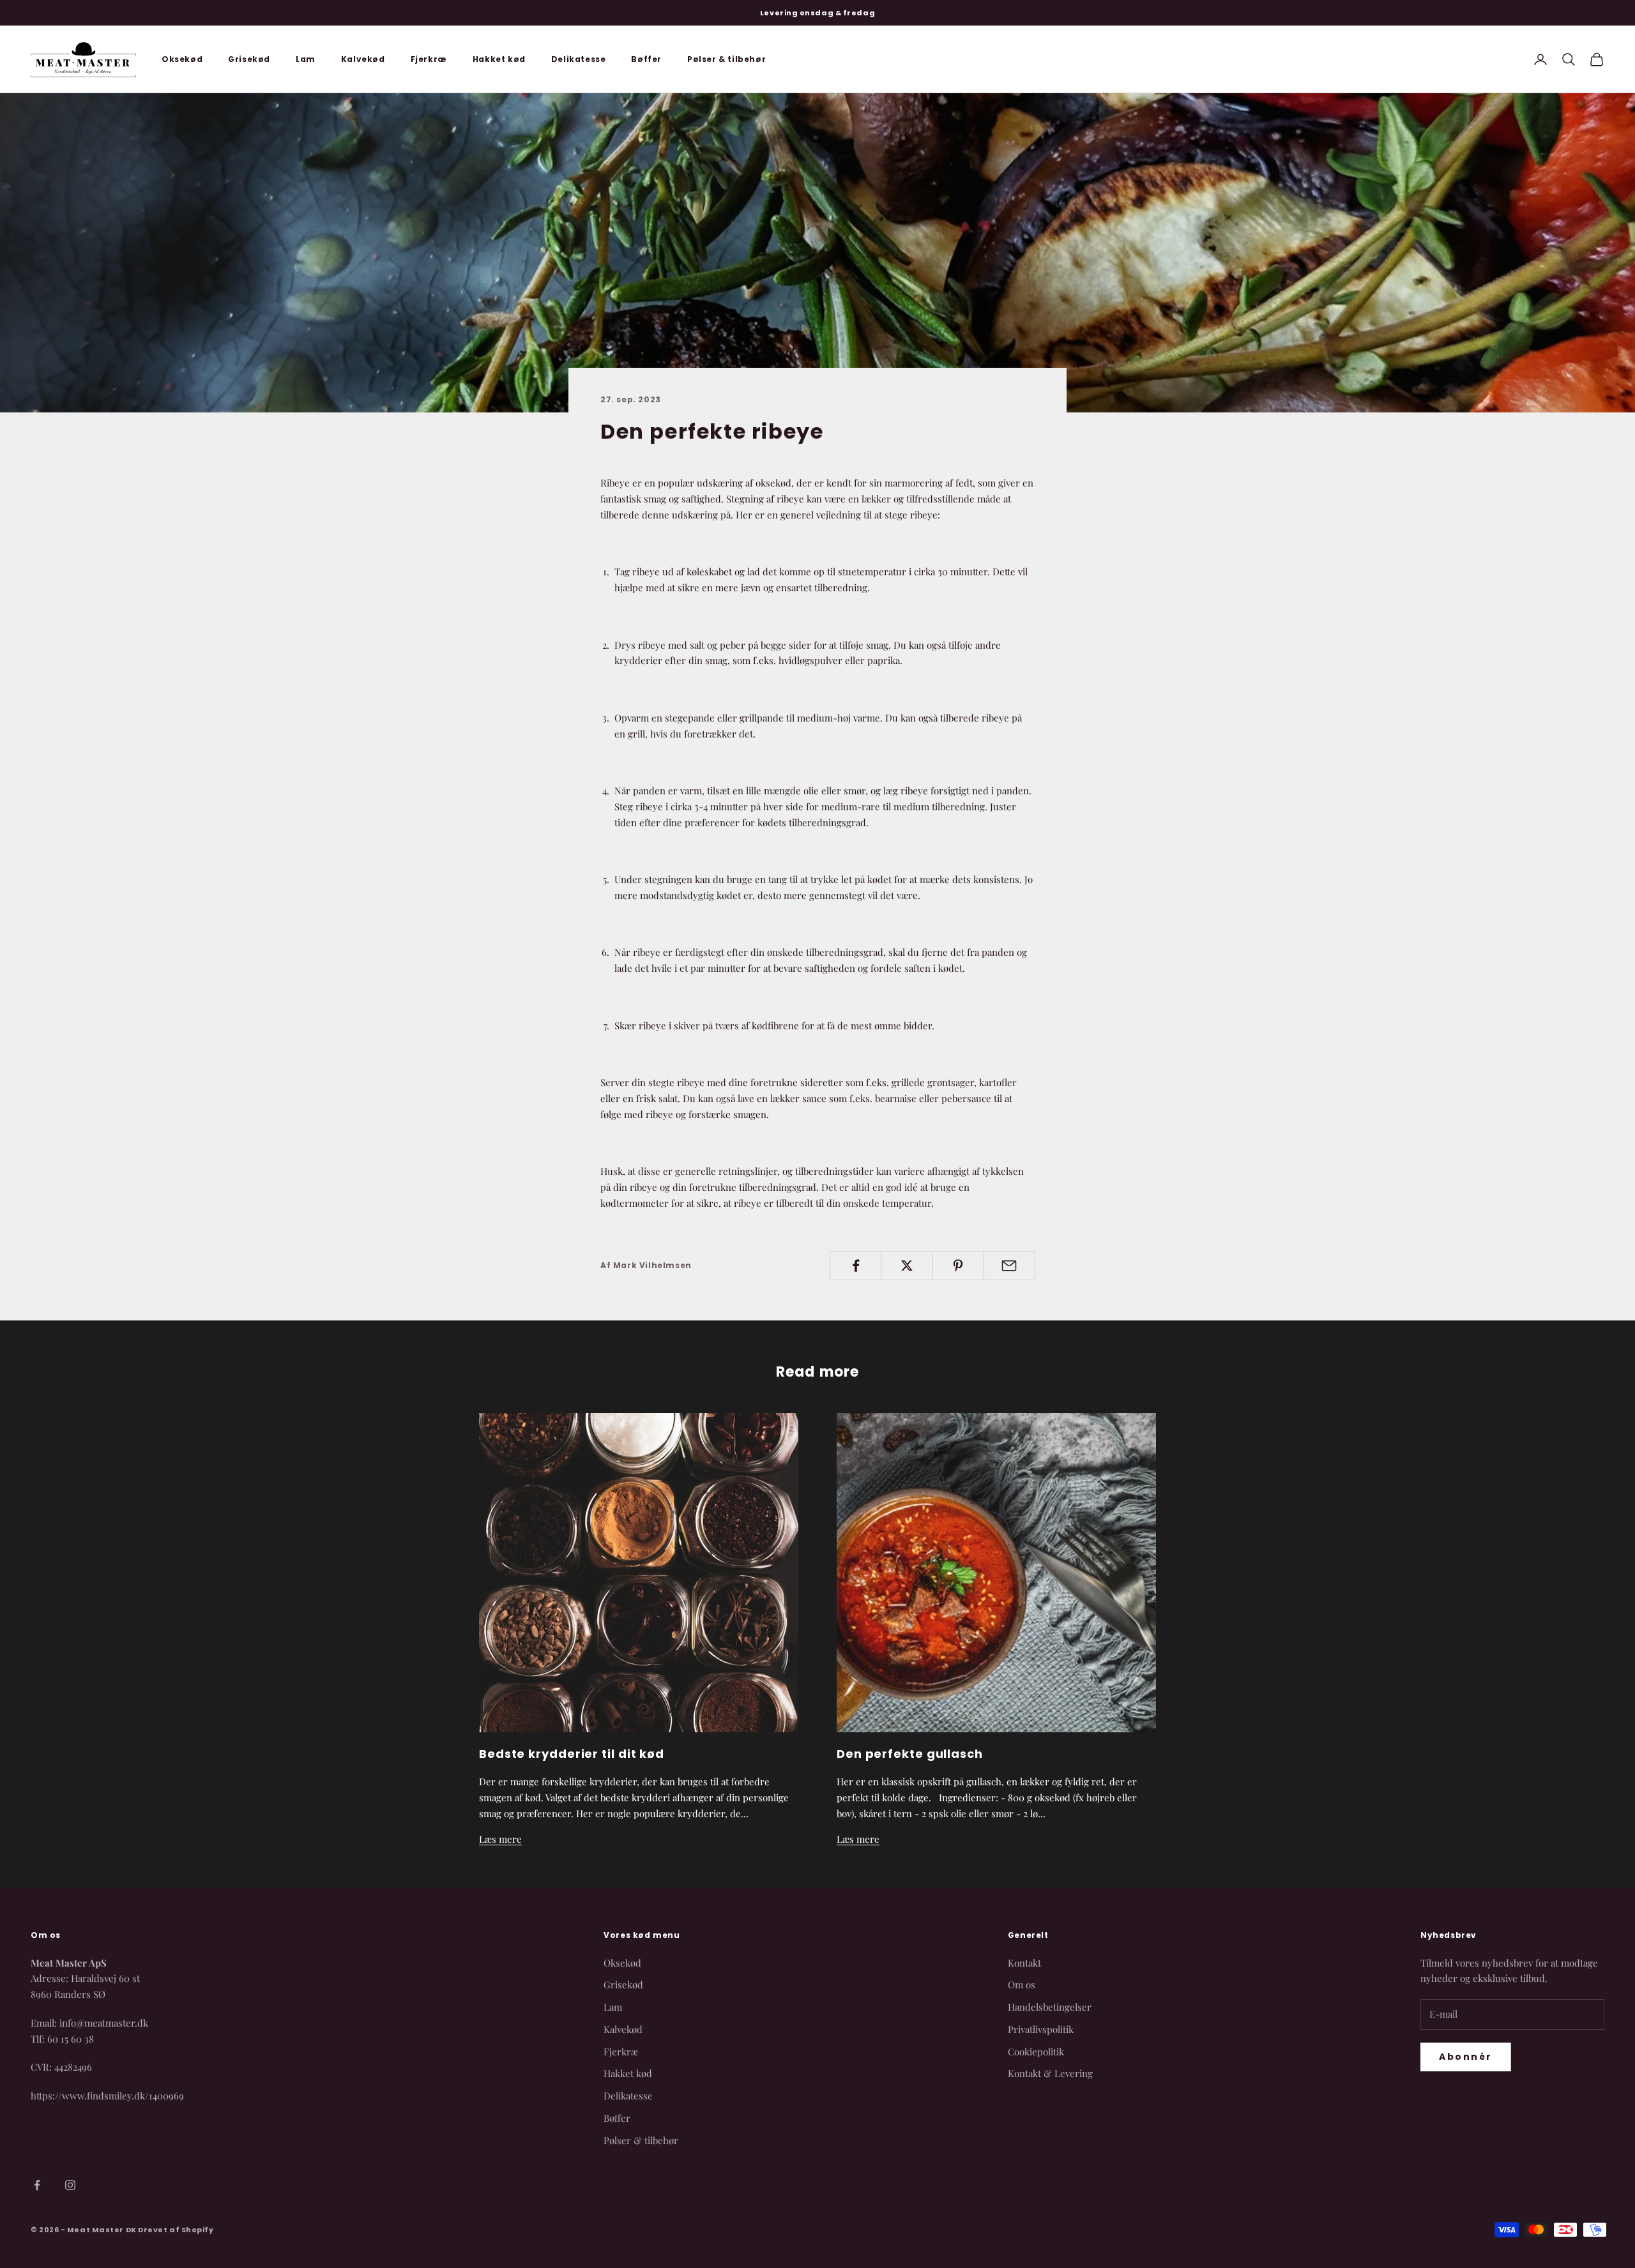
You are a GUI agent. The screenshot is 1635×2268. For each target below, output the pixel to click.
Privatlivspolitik (1041, 2029)
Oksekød (182, 59)
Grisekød (249, 59)
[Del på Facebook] (856, 1266)
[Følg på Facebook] (37, 2185)
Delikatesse (579, 59)
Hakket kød (499, 59)
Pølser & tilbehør (726, 59)
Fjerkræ (429, 59)
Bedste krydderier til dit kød (572, 1754)
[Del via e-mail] (1009, 1266)
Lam (306, 59)
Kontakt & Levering (1050, 2073)
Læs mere (500, 1839)
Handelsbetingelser (1050, 2007)
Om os (1022, 1984)
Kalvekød (363, 59)
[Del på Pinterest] (958, 1266)
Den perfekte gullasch (910, 1754)
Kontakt (1024, 1963)
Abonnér (1466, 2057)
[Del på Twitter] (907, 1266)
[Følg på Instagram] (70, 2185)
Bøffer (646, 59)
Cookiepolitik (1036, 2052)
